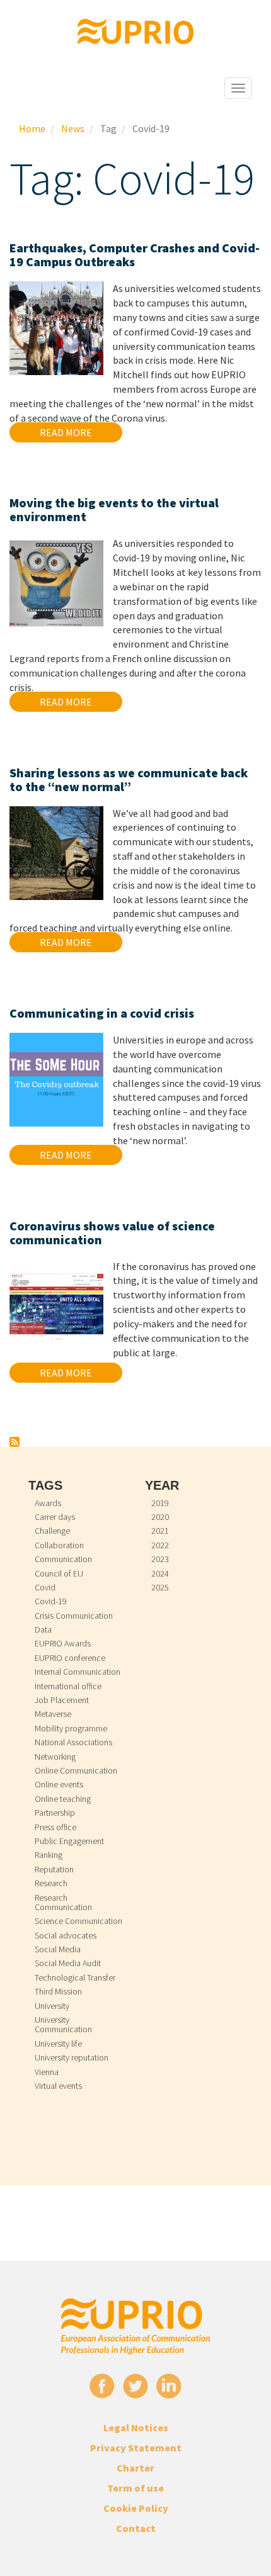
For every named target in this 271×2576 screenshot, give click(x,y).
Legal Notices (136, 2427)
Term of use (135, 2488)
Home (32, 128)
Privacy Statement (136, 2448)
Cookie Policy (136, 2508)
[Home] (136, 31)
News (73, 128)
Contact (136, 2528)
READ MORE (66, 432)
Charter (135, 2468)
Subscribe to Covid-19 (14, 1442)
